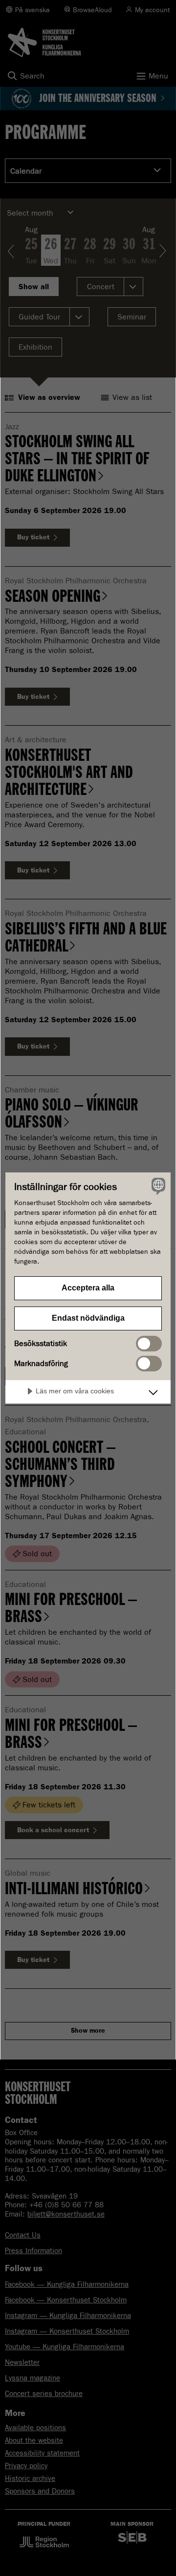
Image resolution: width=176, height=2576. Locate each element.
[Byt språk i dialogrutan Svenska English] (157, 1186)
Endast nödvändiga (88, 1318)
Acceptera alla (88, 1288)
